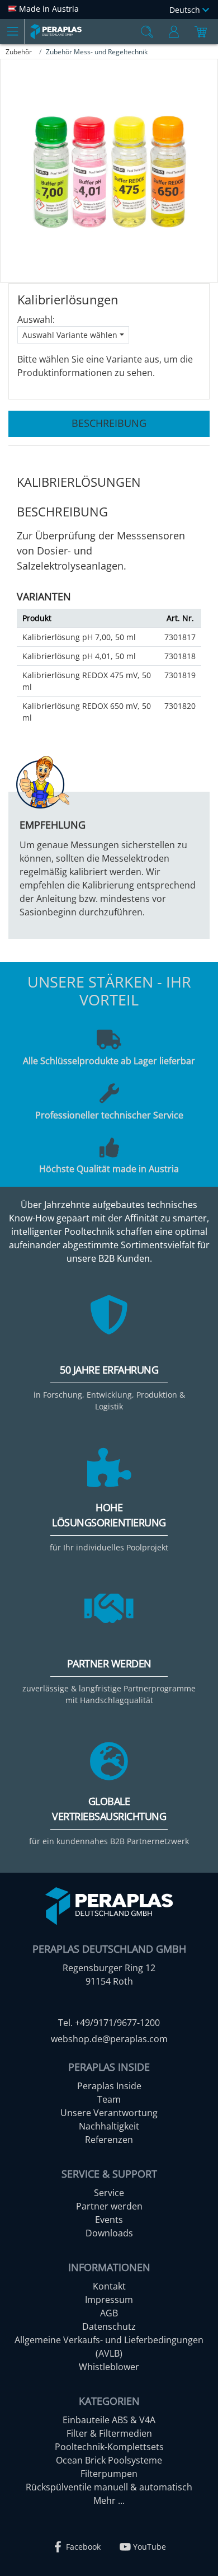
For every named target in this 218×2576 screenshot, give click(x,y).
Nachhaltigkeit (109, 2126)
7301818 (180, 656)
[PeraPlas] (56, 32)
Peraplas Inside (109, 2086)
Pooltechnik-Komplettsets (109, 2447)
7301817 (180, 637)
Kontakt (109, 2286)
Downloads (109, 2233)
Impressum (109, 2300)
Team (109, 2099)
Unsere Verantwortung (109, 2113)
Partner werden (109, 2206)
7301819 (180, 675)
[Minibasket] (201, 32)
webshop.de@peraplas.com (109, 2039)
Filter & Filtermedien (109, 2433)
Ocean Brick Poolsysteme (109, 2460)
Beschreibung (109, 423)
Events (109, 2220)
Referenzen (109, 2140)
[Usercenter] (174, 32)
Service (109, 2193)
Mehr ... (109, 2500)
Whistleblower (109, 2367)
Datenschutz (109, 2326)
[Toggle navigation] (12, 31)
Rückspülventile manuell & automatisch (109, 2487)
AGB (109, 2313)
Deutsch (186, 10)
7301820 (180, 706)
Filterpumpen (109, 2474)
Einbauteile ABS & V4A (109, 2420)
